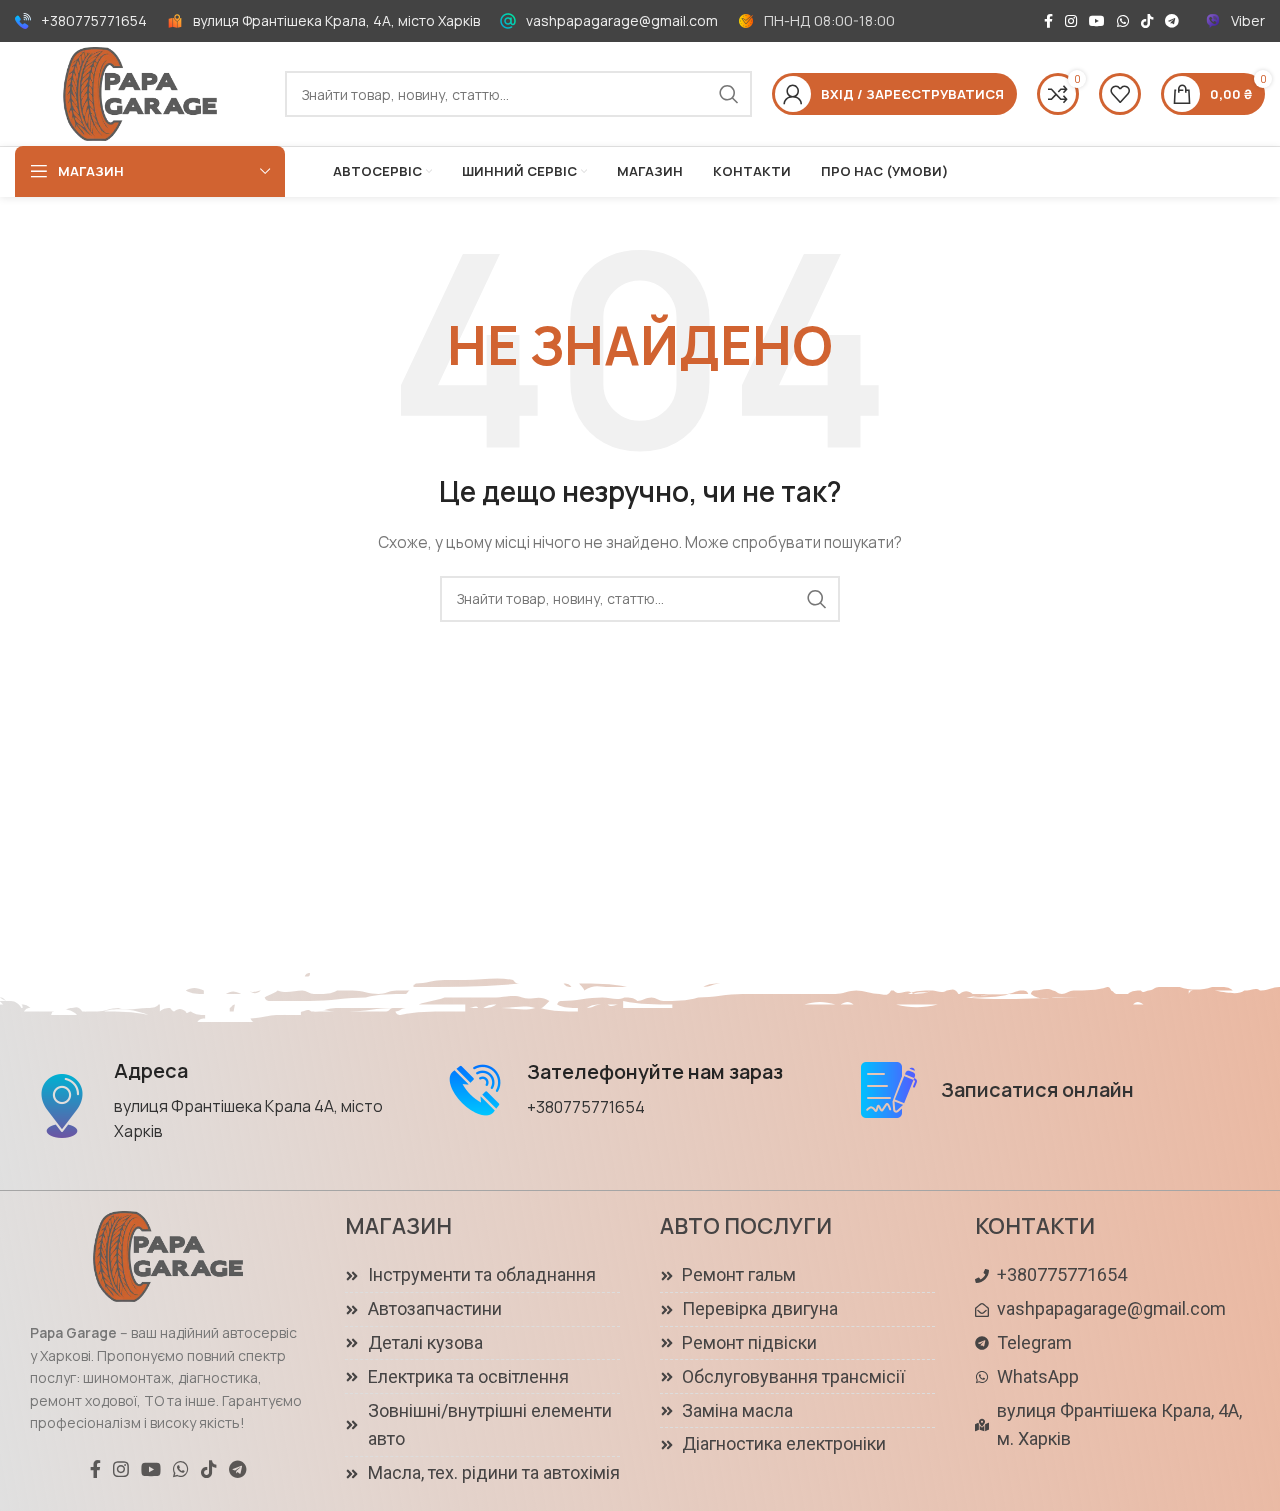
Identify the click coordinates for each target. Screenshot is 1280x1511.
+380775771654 (94, 20)
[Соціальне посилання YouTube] (1097, 21)
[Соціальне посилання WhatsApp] (1123, 21)
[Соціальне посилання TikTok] (1147, 21)
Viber (1248, 20)
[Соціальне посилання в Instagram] (1071, 21)
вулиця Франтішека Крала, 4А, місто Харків (336, 20)
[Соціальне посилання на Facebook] (1048, 21)
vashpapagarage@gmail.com (622, 20)
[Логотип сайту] (140, 92)
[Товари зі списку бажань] (1120, 94)
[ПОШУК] (729, 94)
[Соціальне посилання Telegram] (1172, 21)
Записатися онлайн (1037, 1089)
